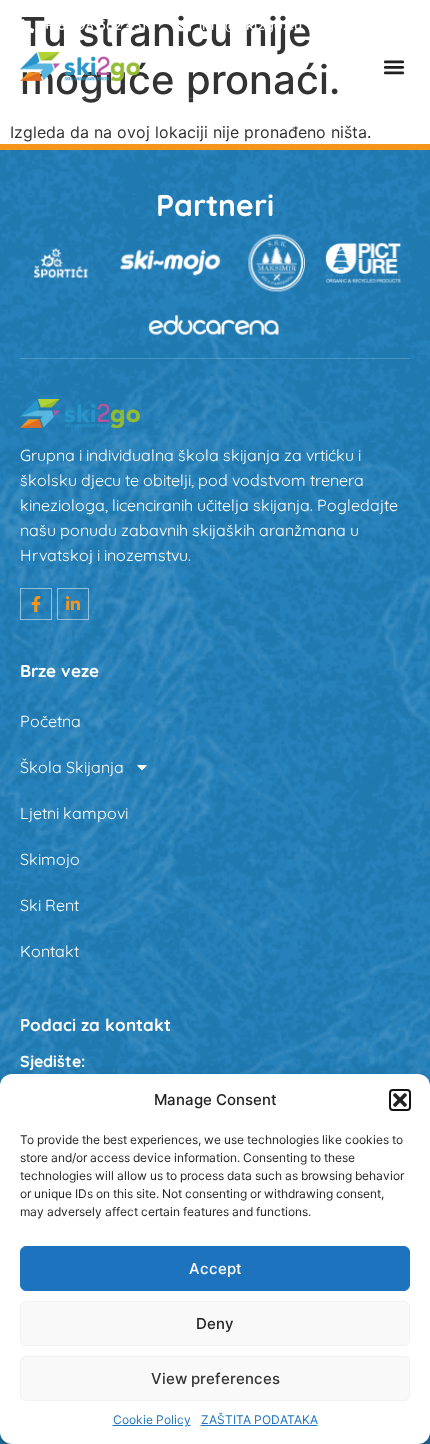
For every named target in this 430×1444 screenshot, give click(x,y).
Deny (215, 1323)
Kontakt (49, 951)
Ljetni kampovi (74, 813)
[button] (400, 1100)
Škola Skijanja (72, 767)
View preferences (215, 1378)
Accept (215, 1268)
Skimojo (50, 859)
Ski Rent (49, 905)
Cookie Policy (152, 1419)
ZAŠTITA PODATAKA (259, 1419)
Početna (50, 721)
